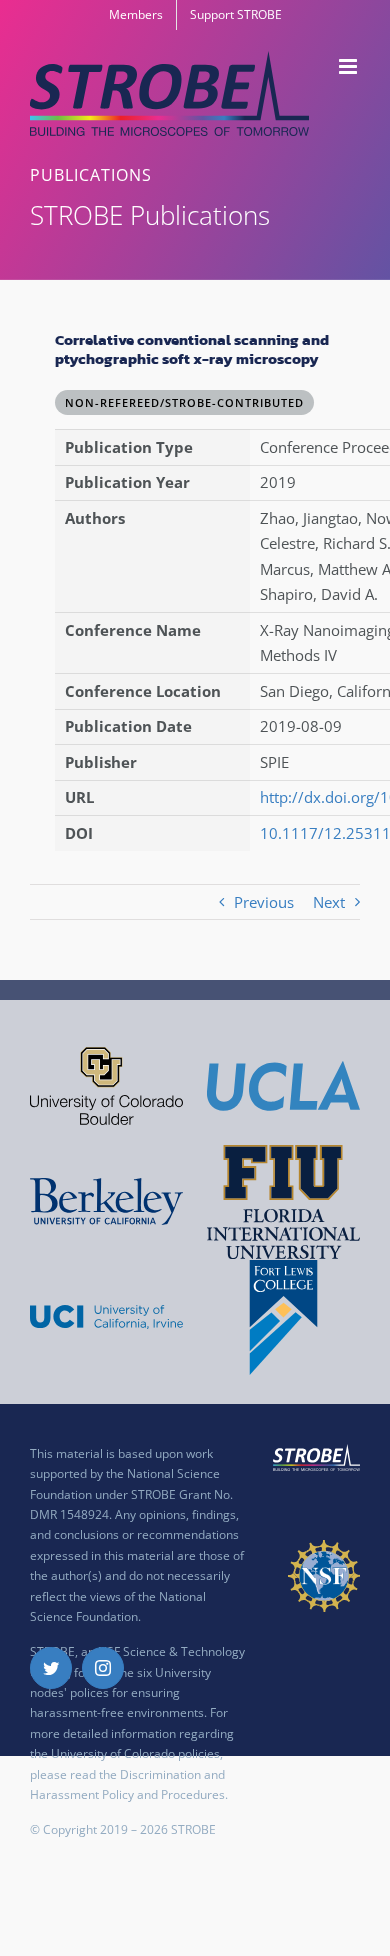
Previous (264, 902)
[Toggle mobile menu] (349, 66)
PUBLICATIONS (91, 175)
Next (329, 902)
